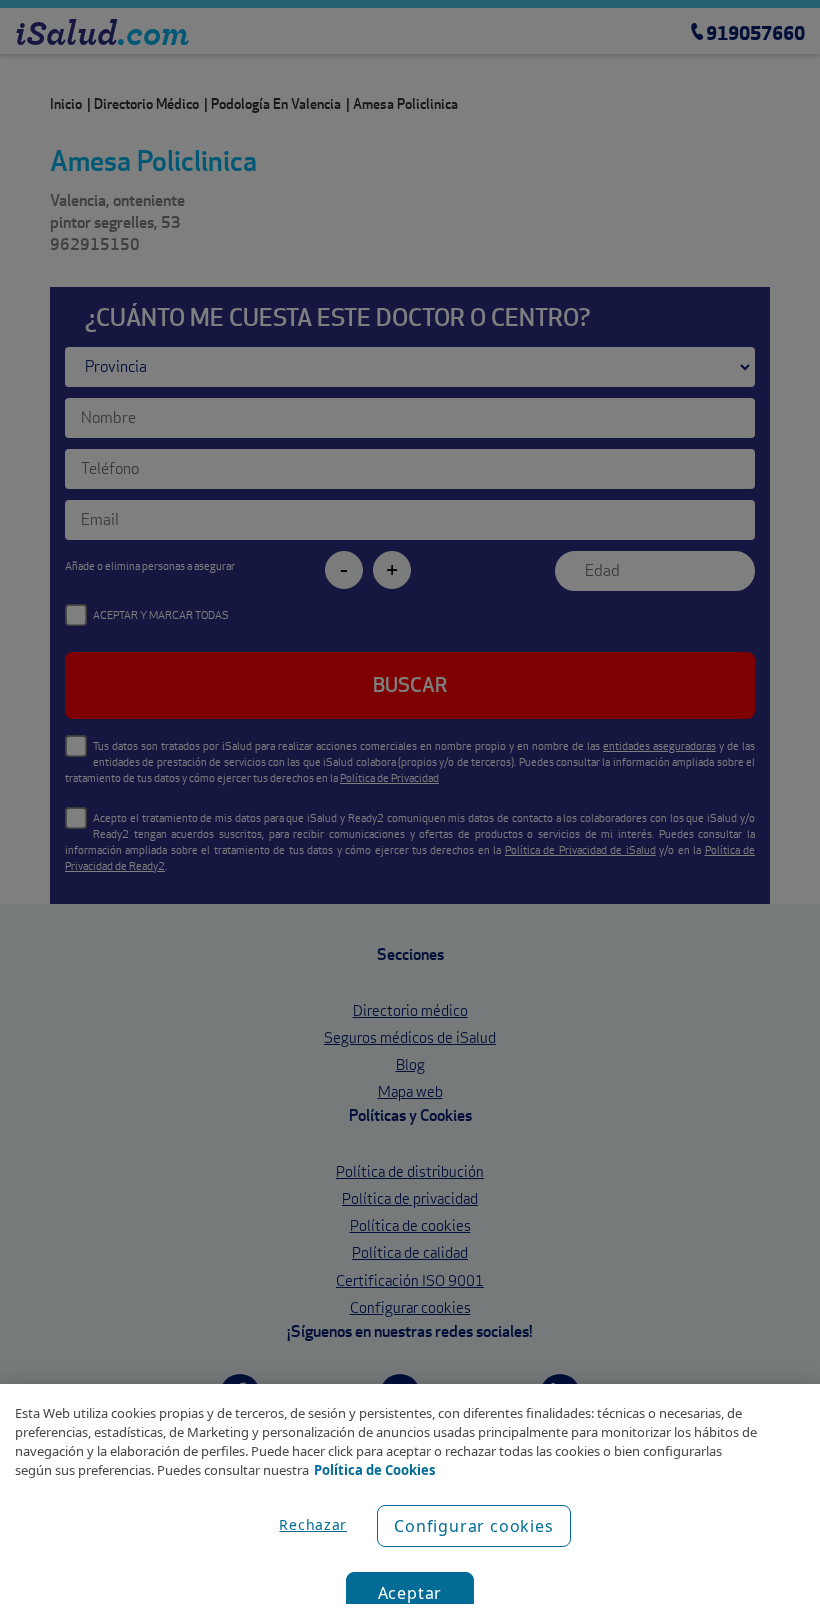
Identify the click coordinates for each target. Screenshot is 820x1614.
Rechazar (313, 1524)
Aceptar (410, 1593)
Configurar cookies (473, 1526)
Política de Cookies (374, 1470)
